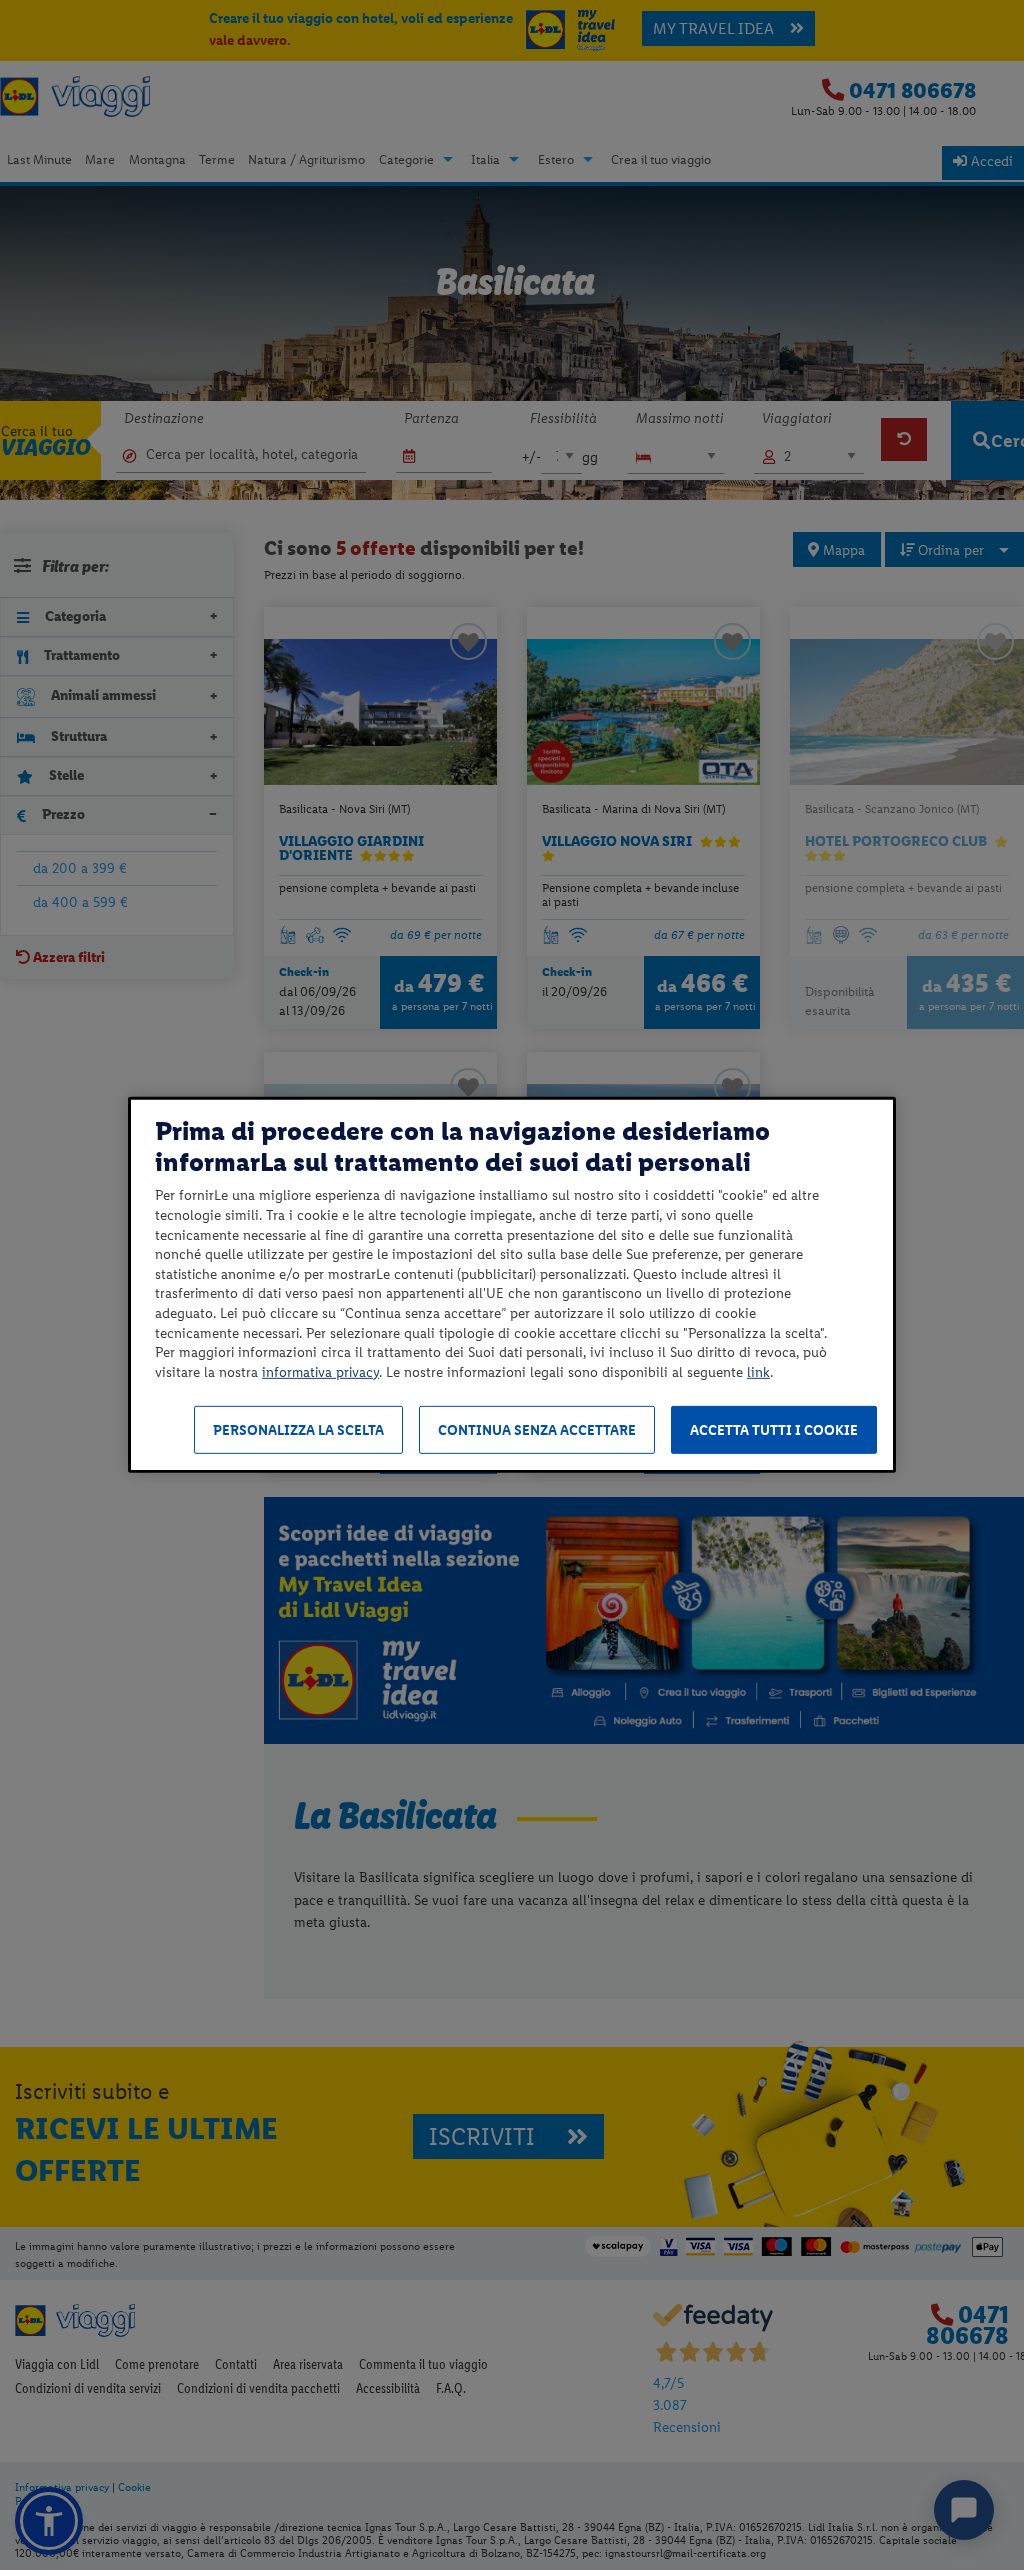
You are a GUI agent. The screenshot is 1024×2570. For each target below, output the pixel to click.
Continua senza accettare (537, 1430)
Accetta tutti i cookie (774, 1430)
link (758, 1372)
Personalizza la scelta (298, 1430)
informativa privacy (320, 1372)
